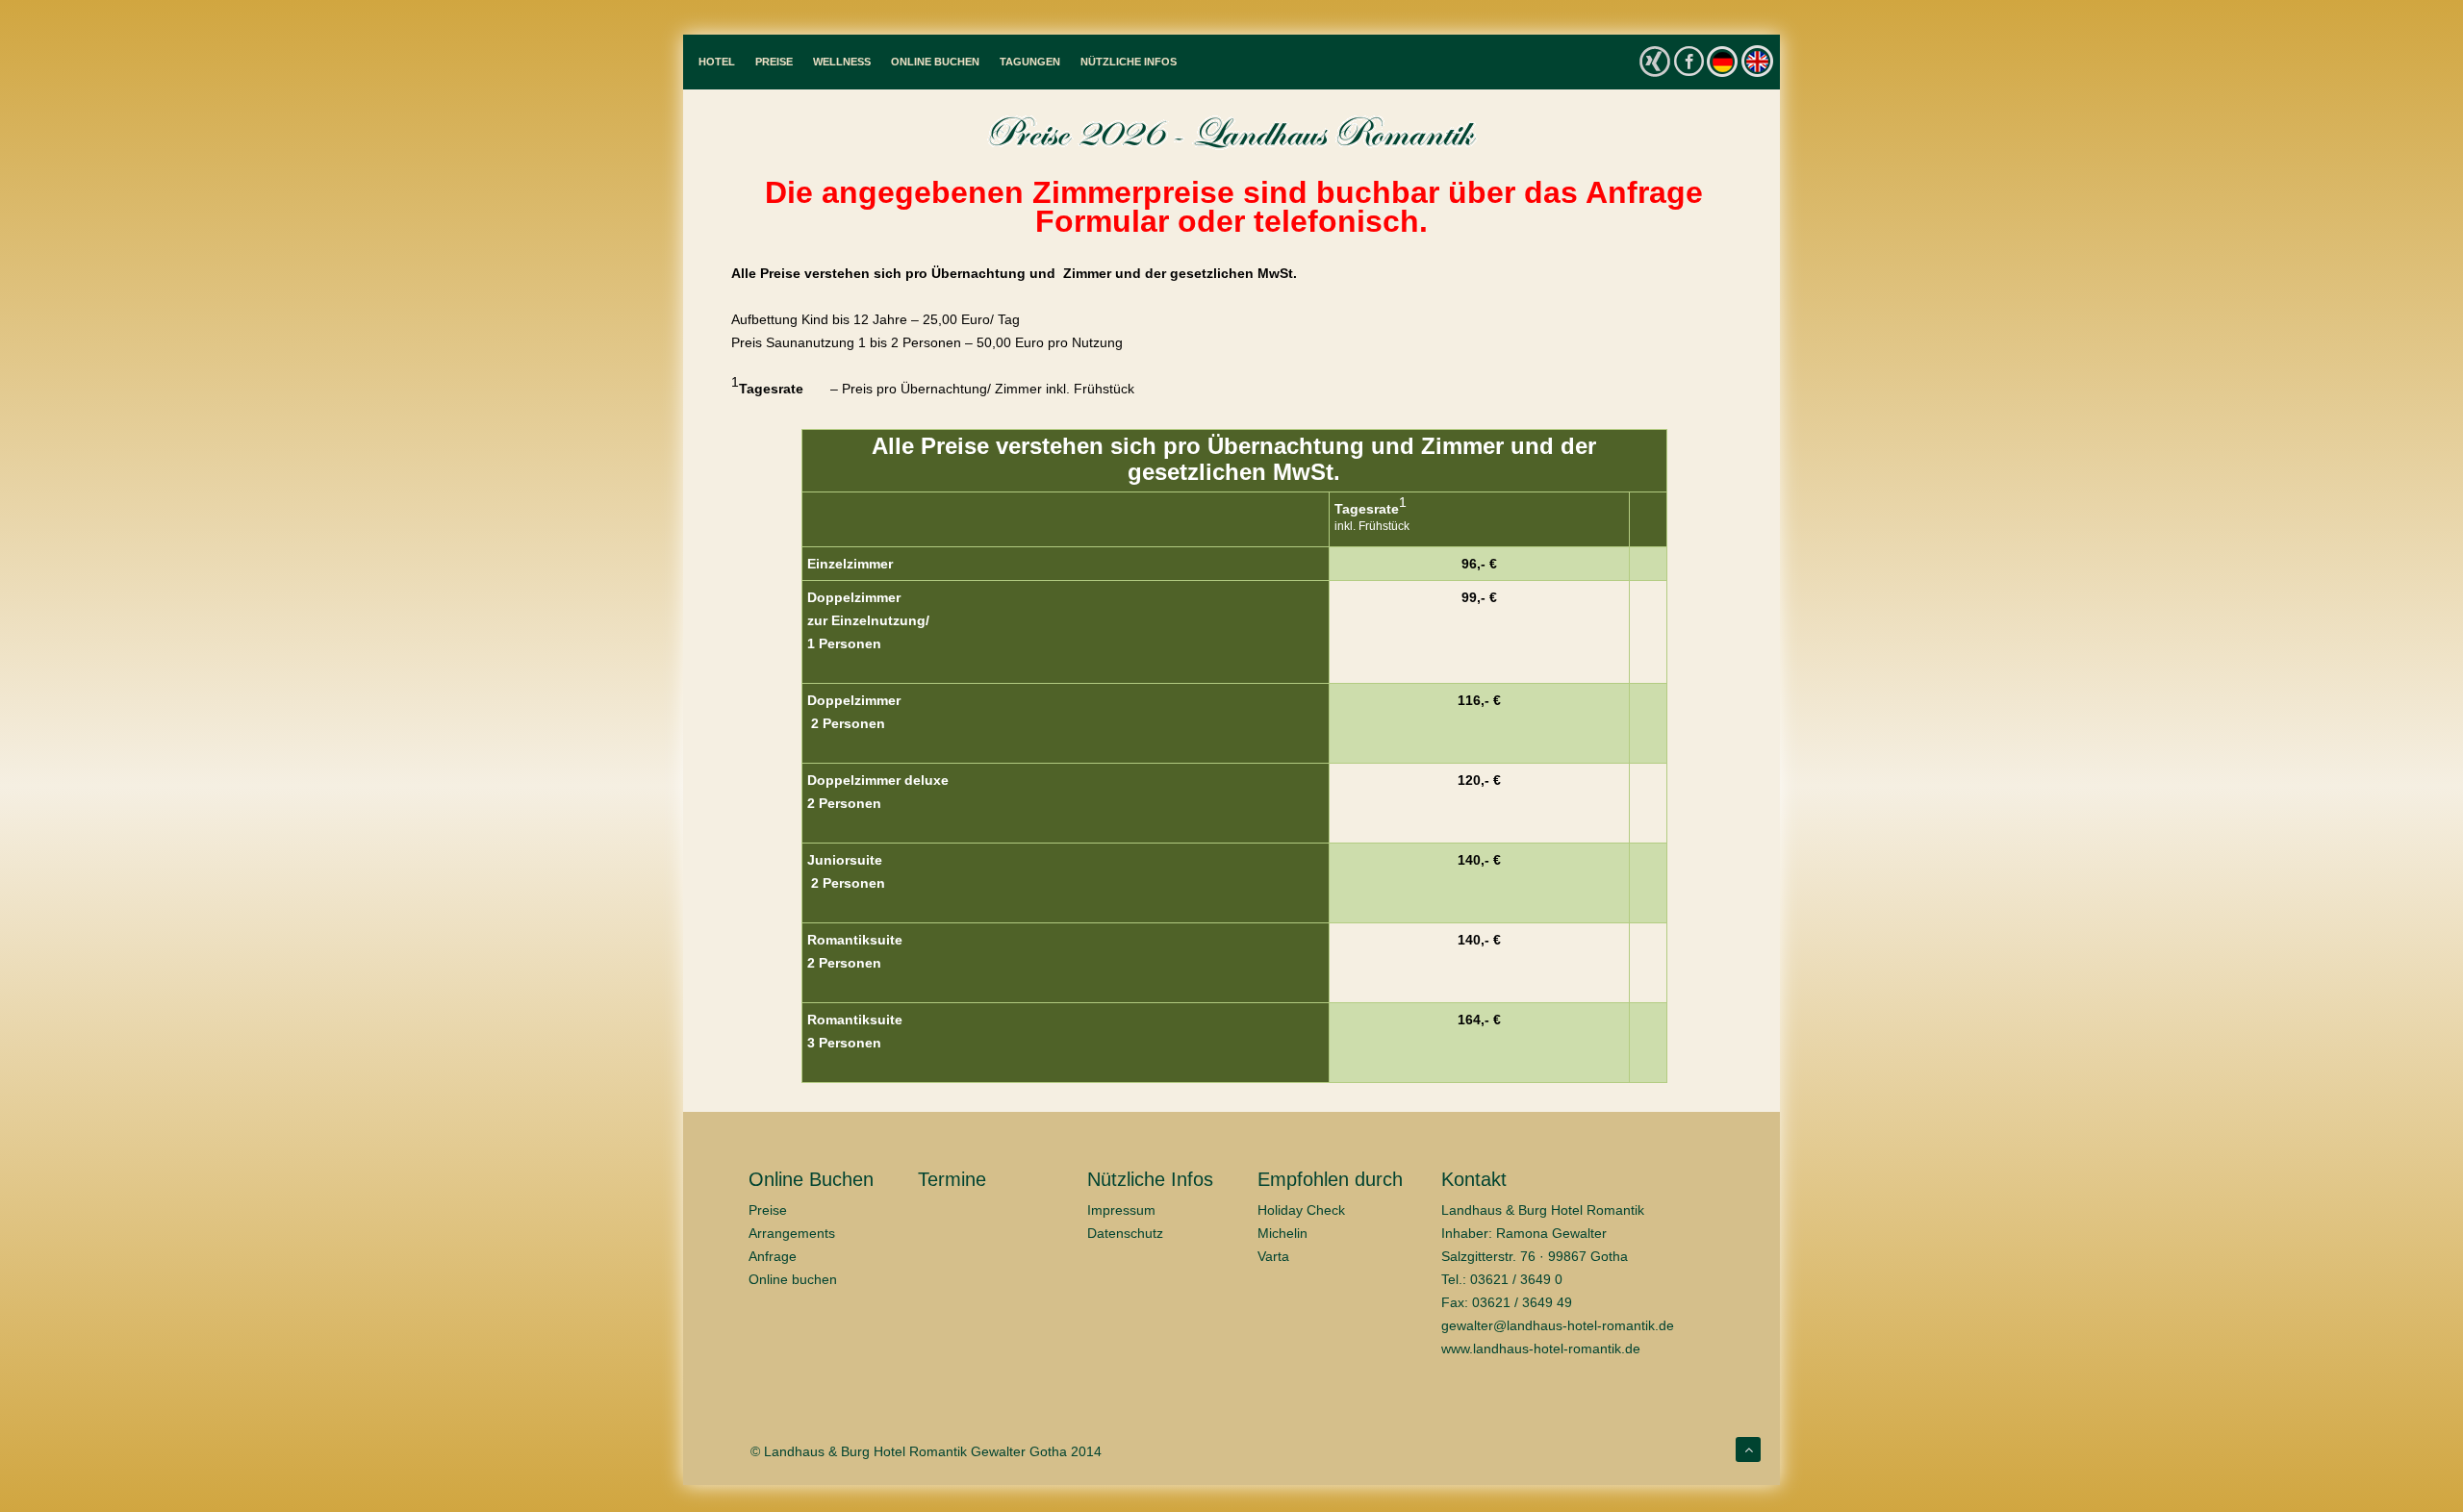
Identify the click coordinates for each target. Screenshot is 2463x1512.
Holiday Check (1301, 1210)
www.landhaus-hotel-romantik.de (1541, 1348)
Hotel (717, 62)
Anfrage (773, 1256)
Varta (1273, 1256)
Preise (774, 62)
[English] (1757, 61)
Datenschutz (1125, 1233)
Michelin (1282, 1233)
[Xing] (1655, 62)
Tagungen (1030, 62)
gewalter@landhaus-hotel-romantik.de (1558, 1325)
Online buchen (793, 1279)
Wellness (842, 62)
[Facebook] (1689, 60)
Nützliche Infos (1129, 62)
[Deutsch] (1722, 61)
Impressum (1121, 1210)
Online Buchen (935, 62)
